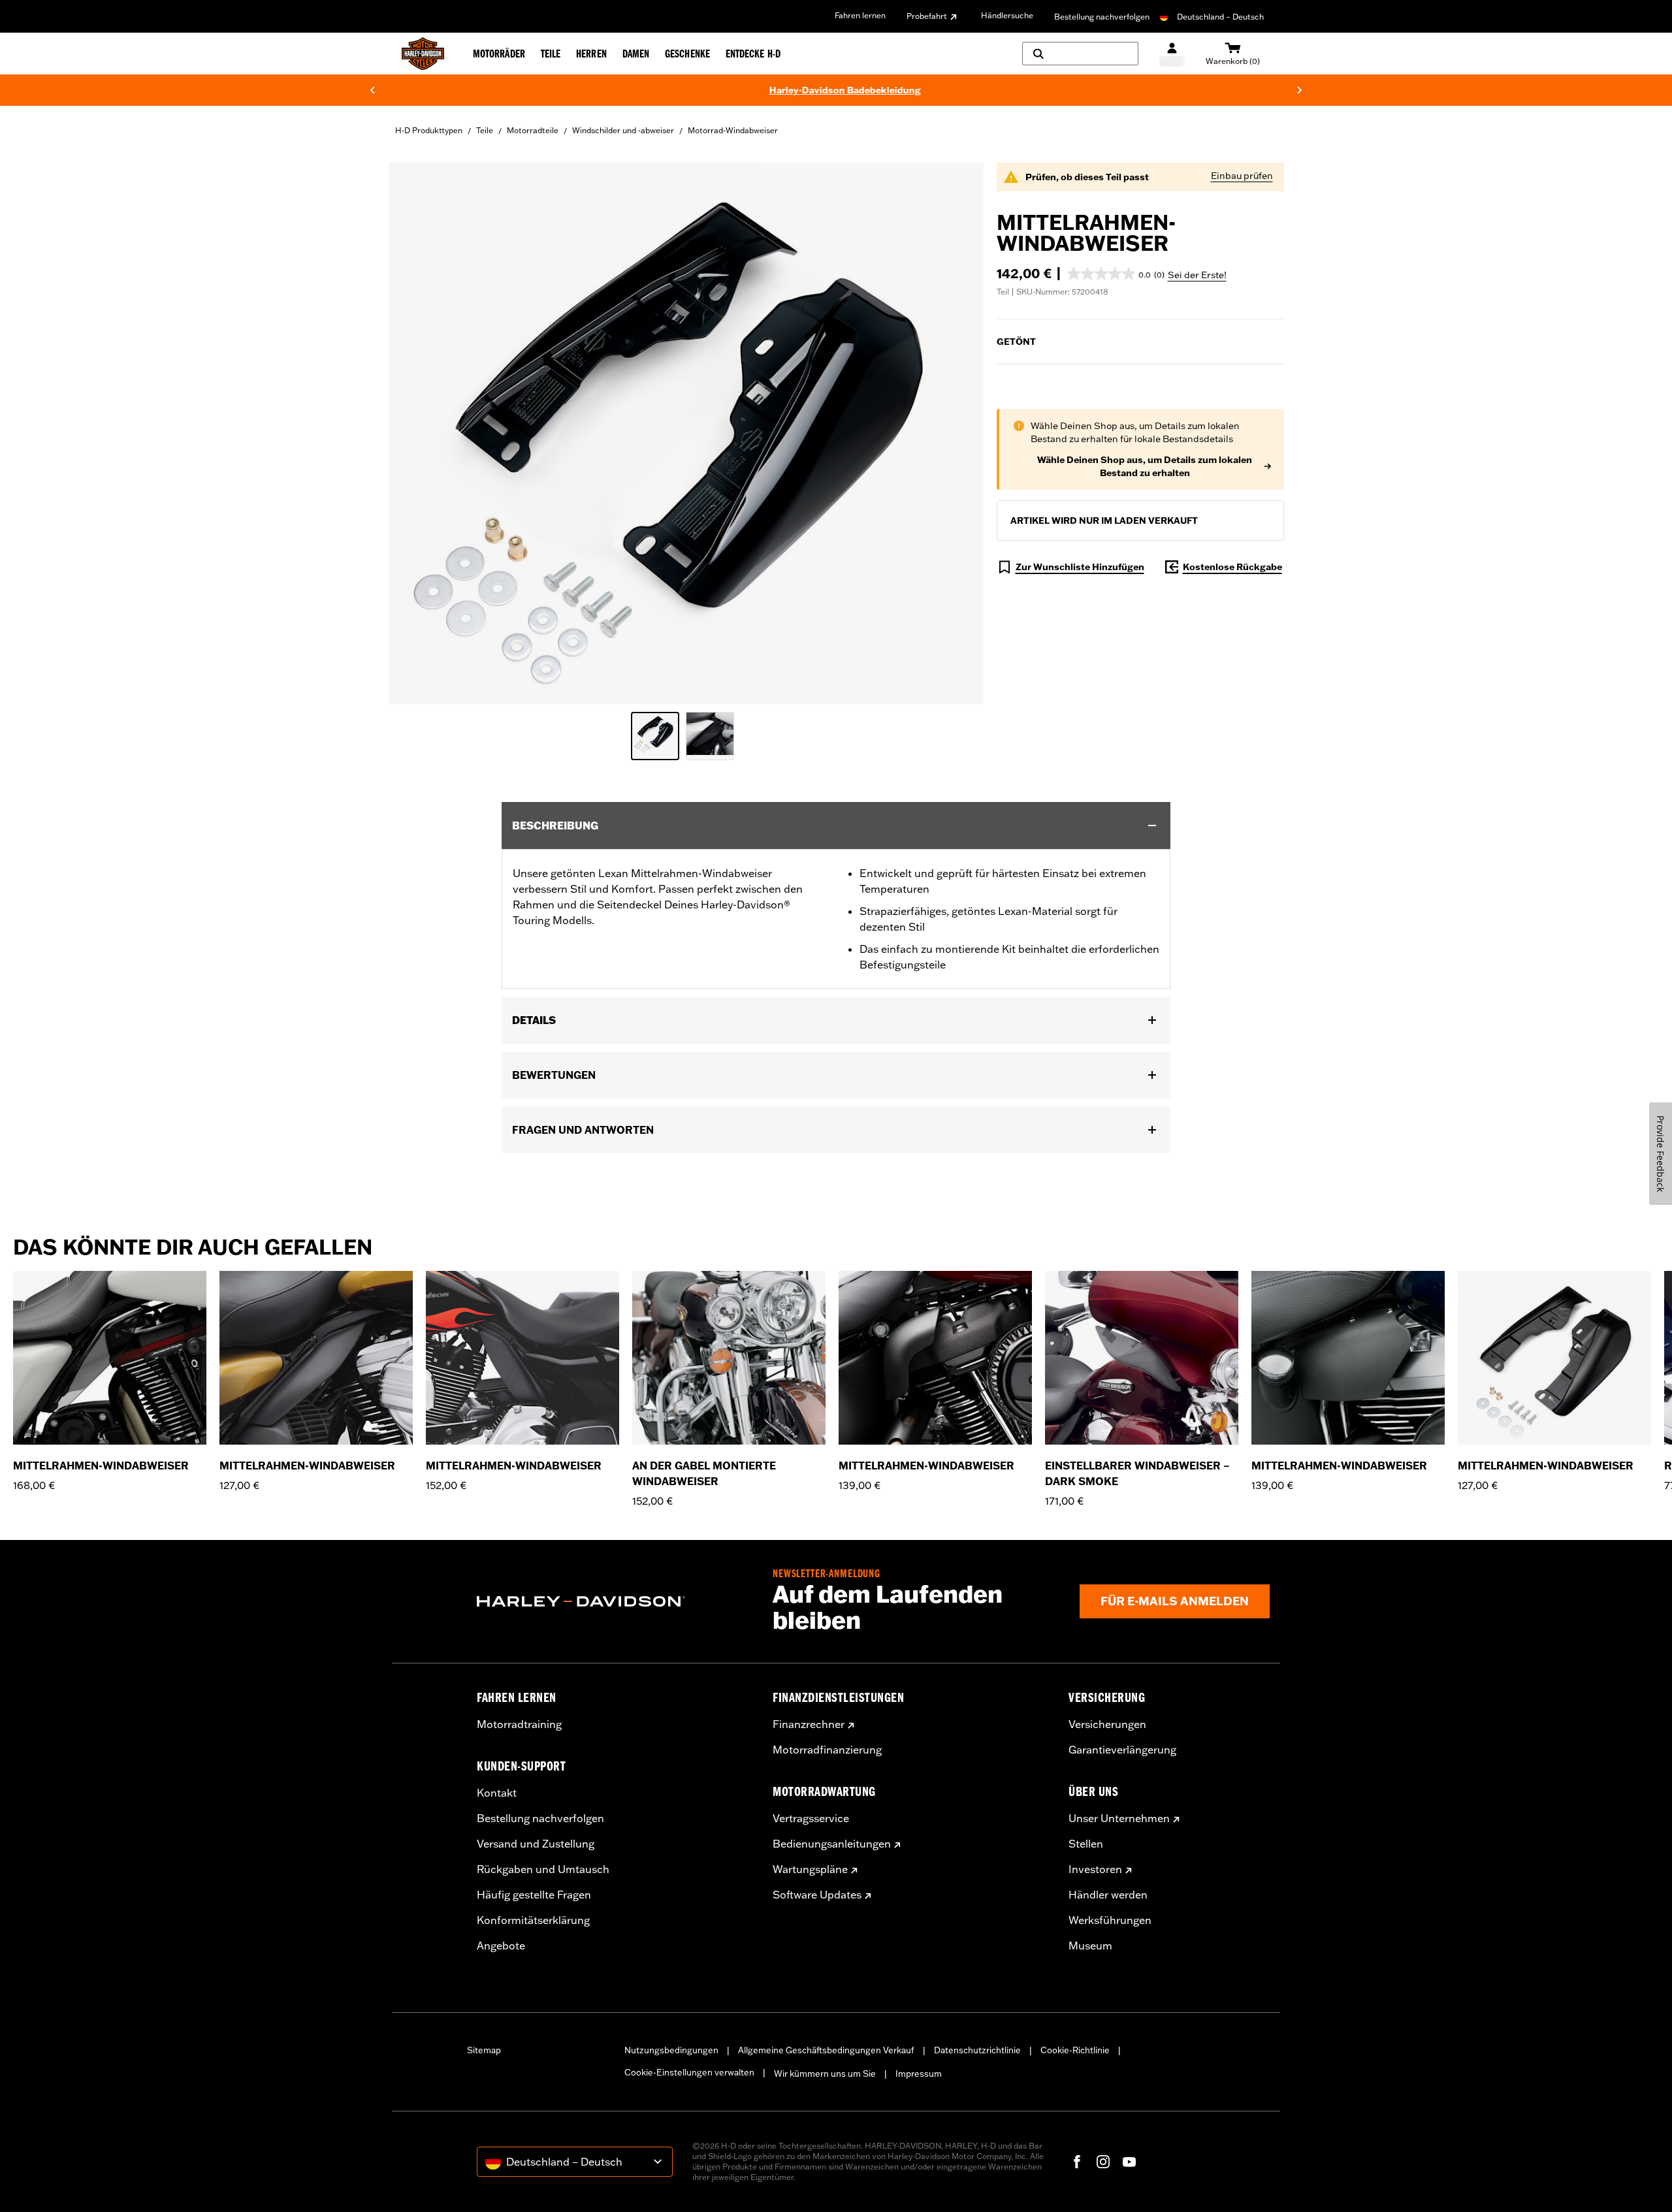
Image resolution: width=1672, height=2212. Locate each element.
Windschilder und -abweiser (623, 130)
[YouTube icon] (1129, 2162)
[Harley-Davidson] (615, 1601)
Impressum (919, 2074)
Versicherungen (1107, 1724)
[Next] (1300, 90)
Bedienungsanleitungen (832, 1844)
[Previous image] (415, 433)
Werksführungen (1110, 1920)
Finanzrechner (809, 1724)
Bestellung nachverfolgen (1102, 17)
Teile (485, 130)
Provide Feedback (1661, 1154)
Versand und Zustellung (536, 1844)
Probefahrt (927, 16)
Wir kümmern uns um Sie (825, 2074)
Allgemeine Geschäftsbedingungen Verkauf (826, 2050)
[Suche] (1080, 54)
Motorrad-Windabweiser (733, 130)
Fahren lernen (860, 15)
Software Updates (817, 1895)
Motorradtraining (519, 1724)
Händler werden (1108, 1895)
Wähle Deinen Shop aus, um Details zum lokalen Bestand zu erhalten (1145, 466)
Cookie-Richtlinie (1075, 2050)
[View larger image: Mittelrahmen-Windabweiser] (686, 431)
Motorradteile (533, 130)
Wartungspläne (810, 1869)
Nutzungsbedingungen (671, 2050)
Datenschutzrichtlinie (977, 2050)
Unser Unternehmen (1119, 1818)
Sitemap (484, 2050)
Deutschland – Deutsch (1220, 17)
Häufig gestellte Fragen (534, 1895)
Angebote (501, 1946)
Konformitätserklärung (533, 1920)
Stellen (1086, 1844)
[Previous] (372, 90)
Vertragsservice (811, 1818)
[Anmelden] (1172, 54)
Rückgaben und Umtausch (543, 1869)
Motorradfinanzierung (827, 1750)
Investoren (1095, 1869)
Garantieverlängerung (1122, 1750)
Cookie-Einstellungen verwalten (689, 2072)
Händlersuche (1007, 15)
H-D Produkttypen (429, 130)
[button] (1116, 274)
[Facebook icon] (1077, 2162)
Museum (1090, 1946)
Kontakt (497, 1793)
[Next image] (957, 433)
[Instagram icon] (1103, 2162)
